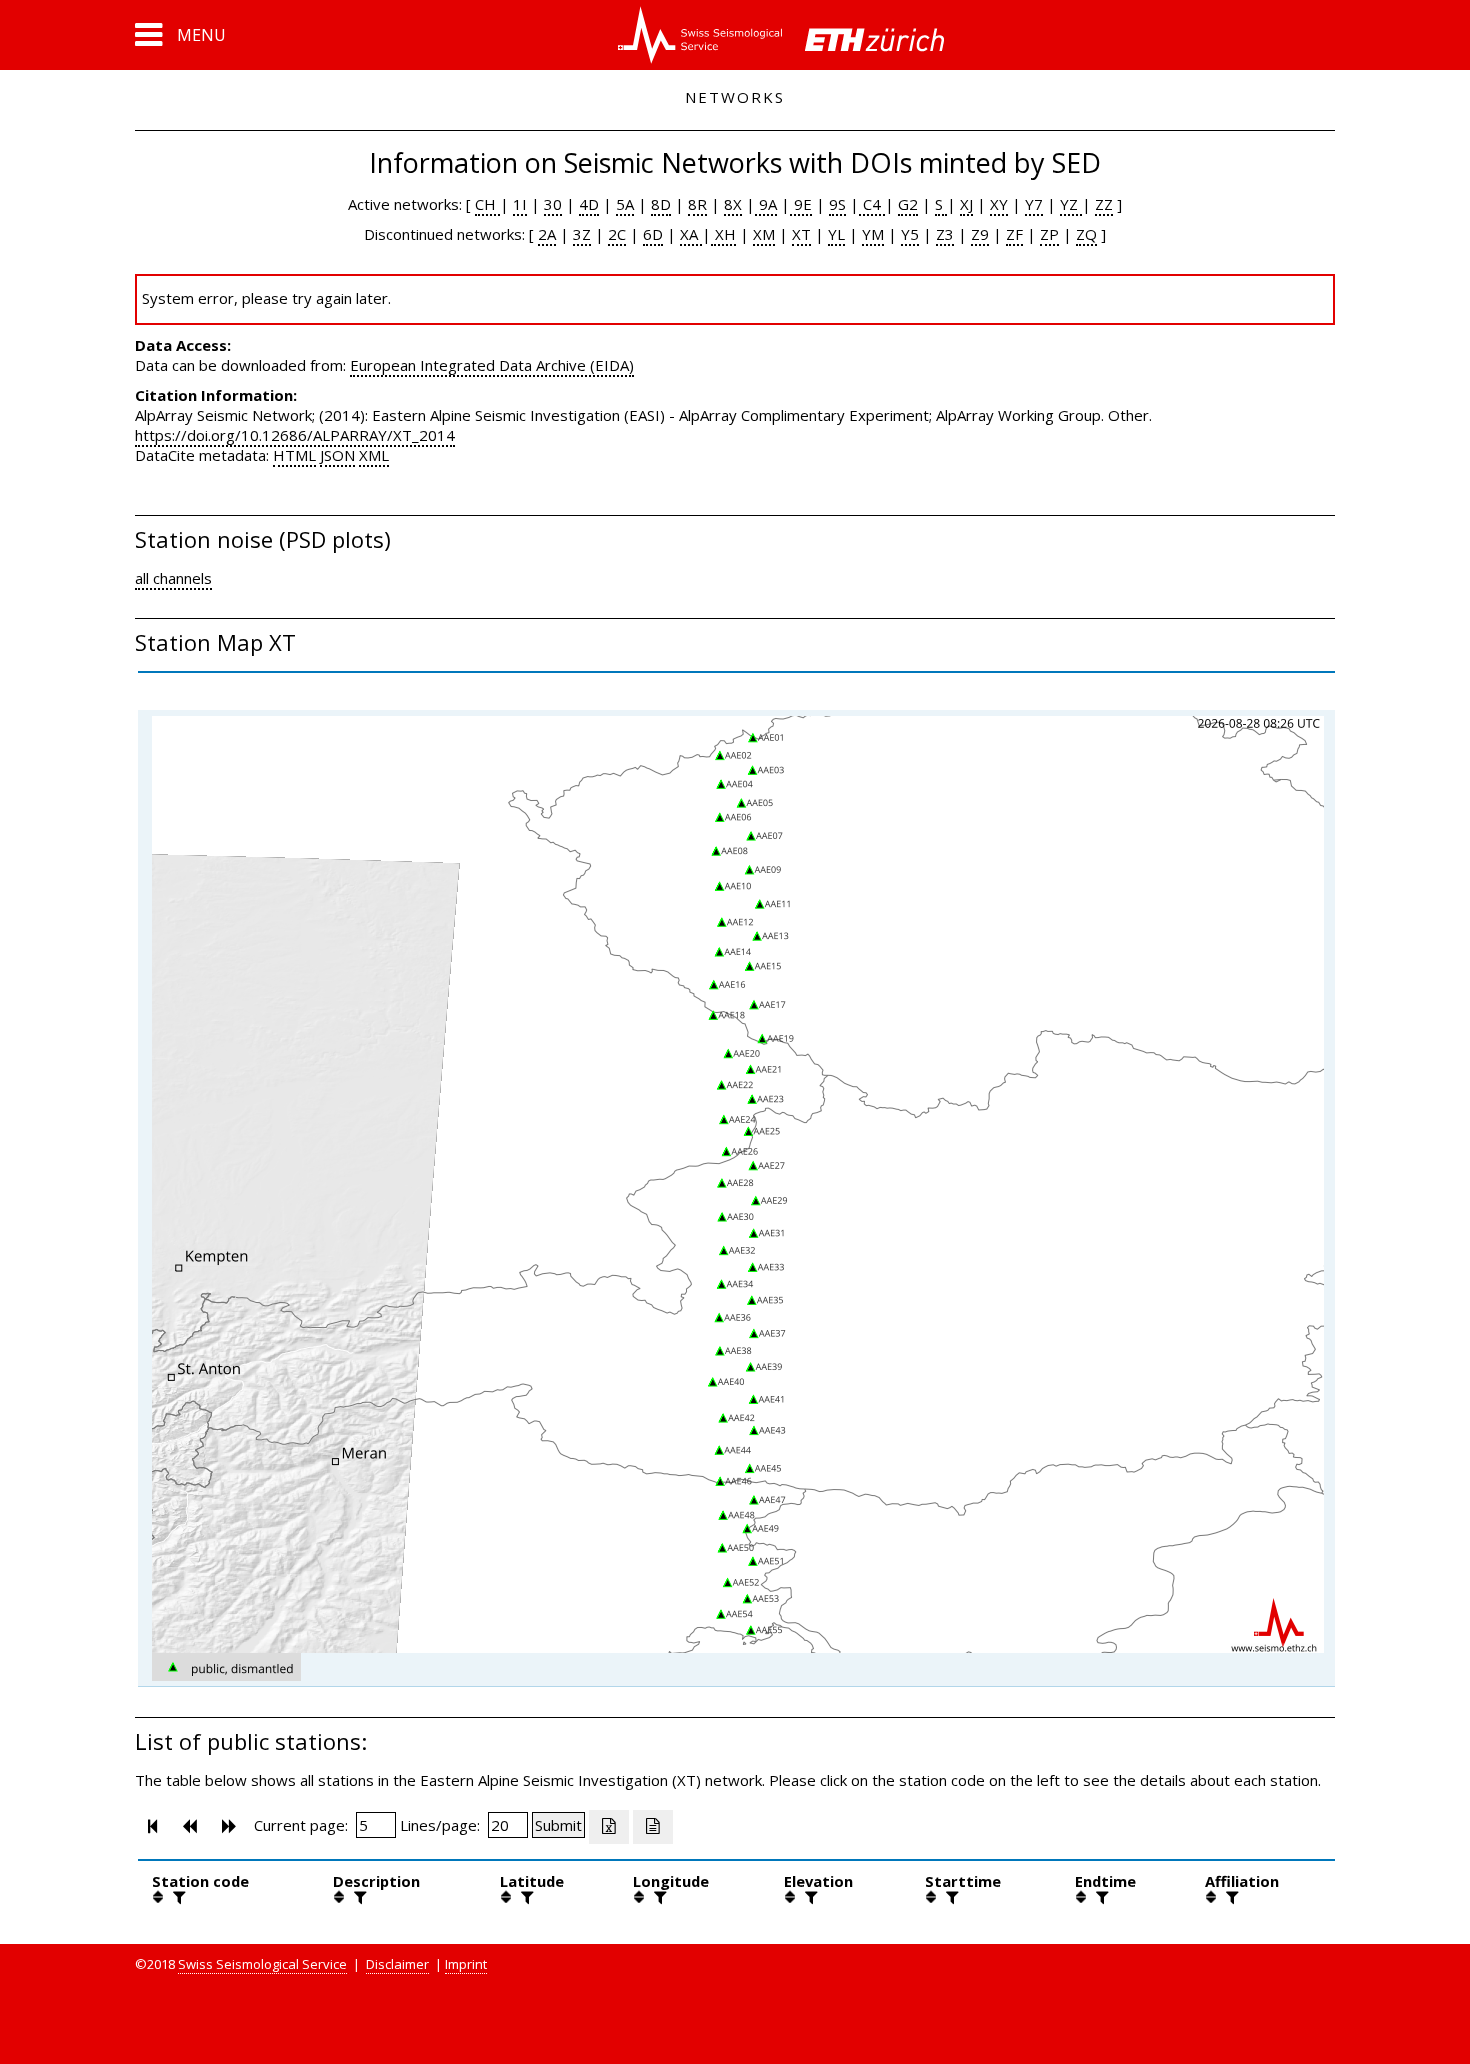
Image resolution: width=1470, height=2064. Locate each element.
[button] (180, 35)
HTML (294, 455)
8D (661, 204)
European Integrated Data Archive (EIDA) (492, 365)
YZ (1071, 204)
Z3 (945, 234)
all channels (173, 578)
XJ (966, 204)
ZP (1049, 234)
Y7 (1034, 204)
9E (801, 204)
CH (487, 204)
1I (520, 204)
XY (999, 204)
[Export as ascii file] (653, 1827)
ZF (1014, 234)
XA (691, 234)
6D (653, 234)
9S (837, 204)
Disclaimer (397, 1964)
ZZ (1104, 204)
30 (553, 204)
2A (547, 234)
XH (723, 234)
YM (873, 234)
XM (764, 234)
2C (617, 234)
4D (589, 204)
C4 (872, 204)
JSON (337, 455)
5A (625, 204)
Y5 (910, 234)
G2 (908, 204)
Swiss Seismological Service (262, 1964)
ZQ (1086, 234)
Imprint (466, 1964)
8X (733, 204)
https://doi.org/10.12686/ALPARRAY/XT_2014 (295, 435)
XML (374, 455)
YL (836, 234)
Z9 (980, 234)
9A (766, 204)
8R (697, 204)
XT (801, 234)
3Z (582, 234)
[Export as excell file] (609, 1827)
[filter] (177, 1897)
